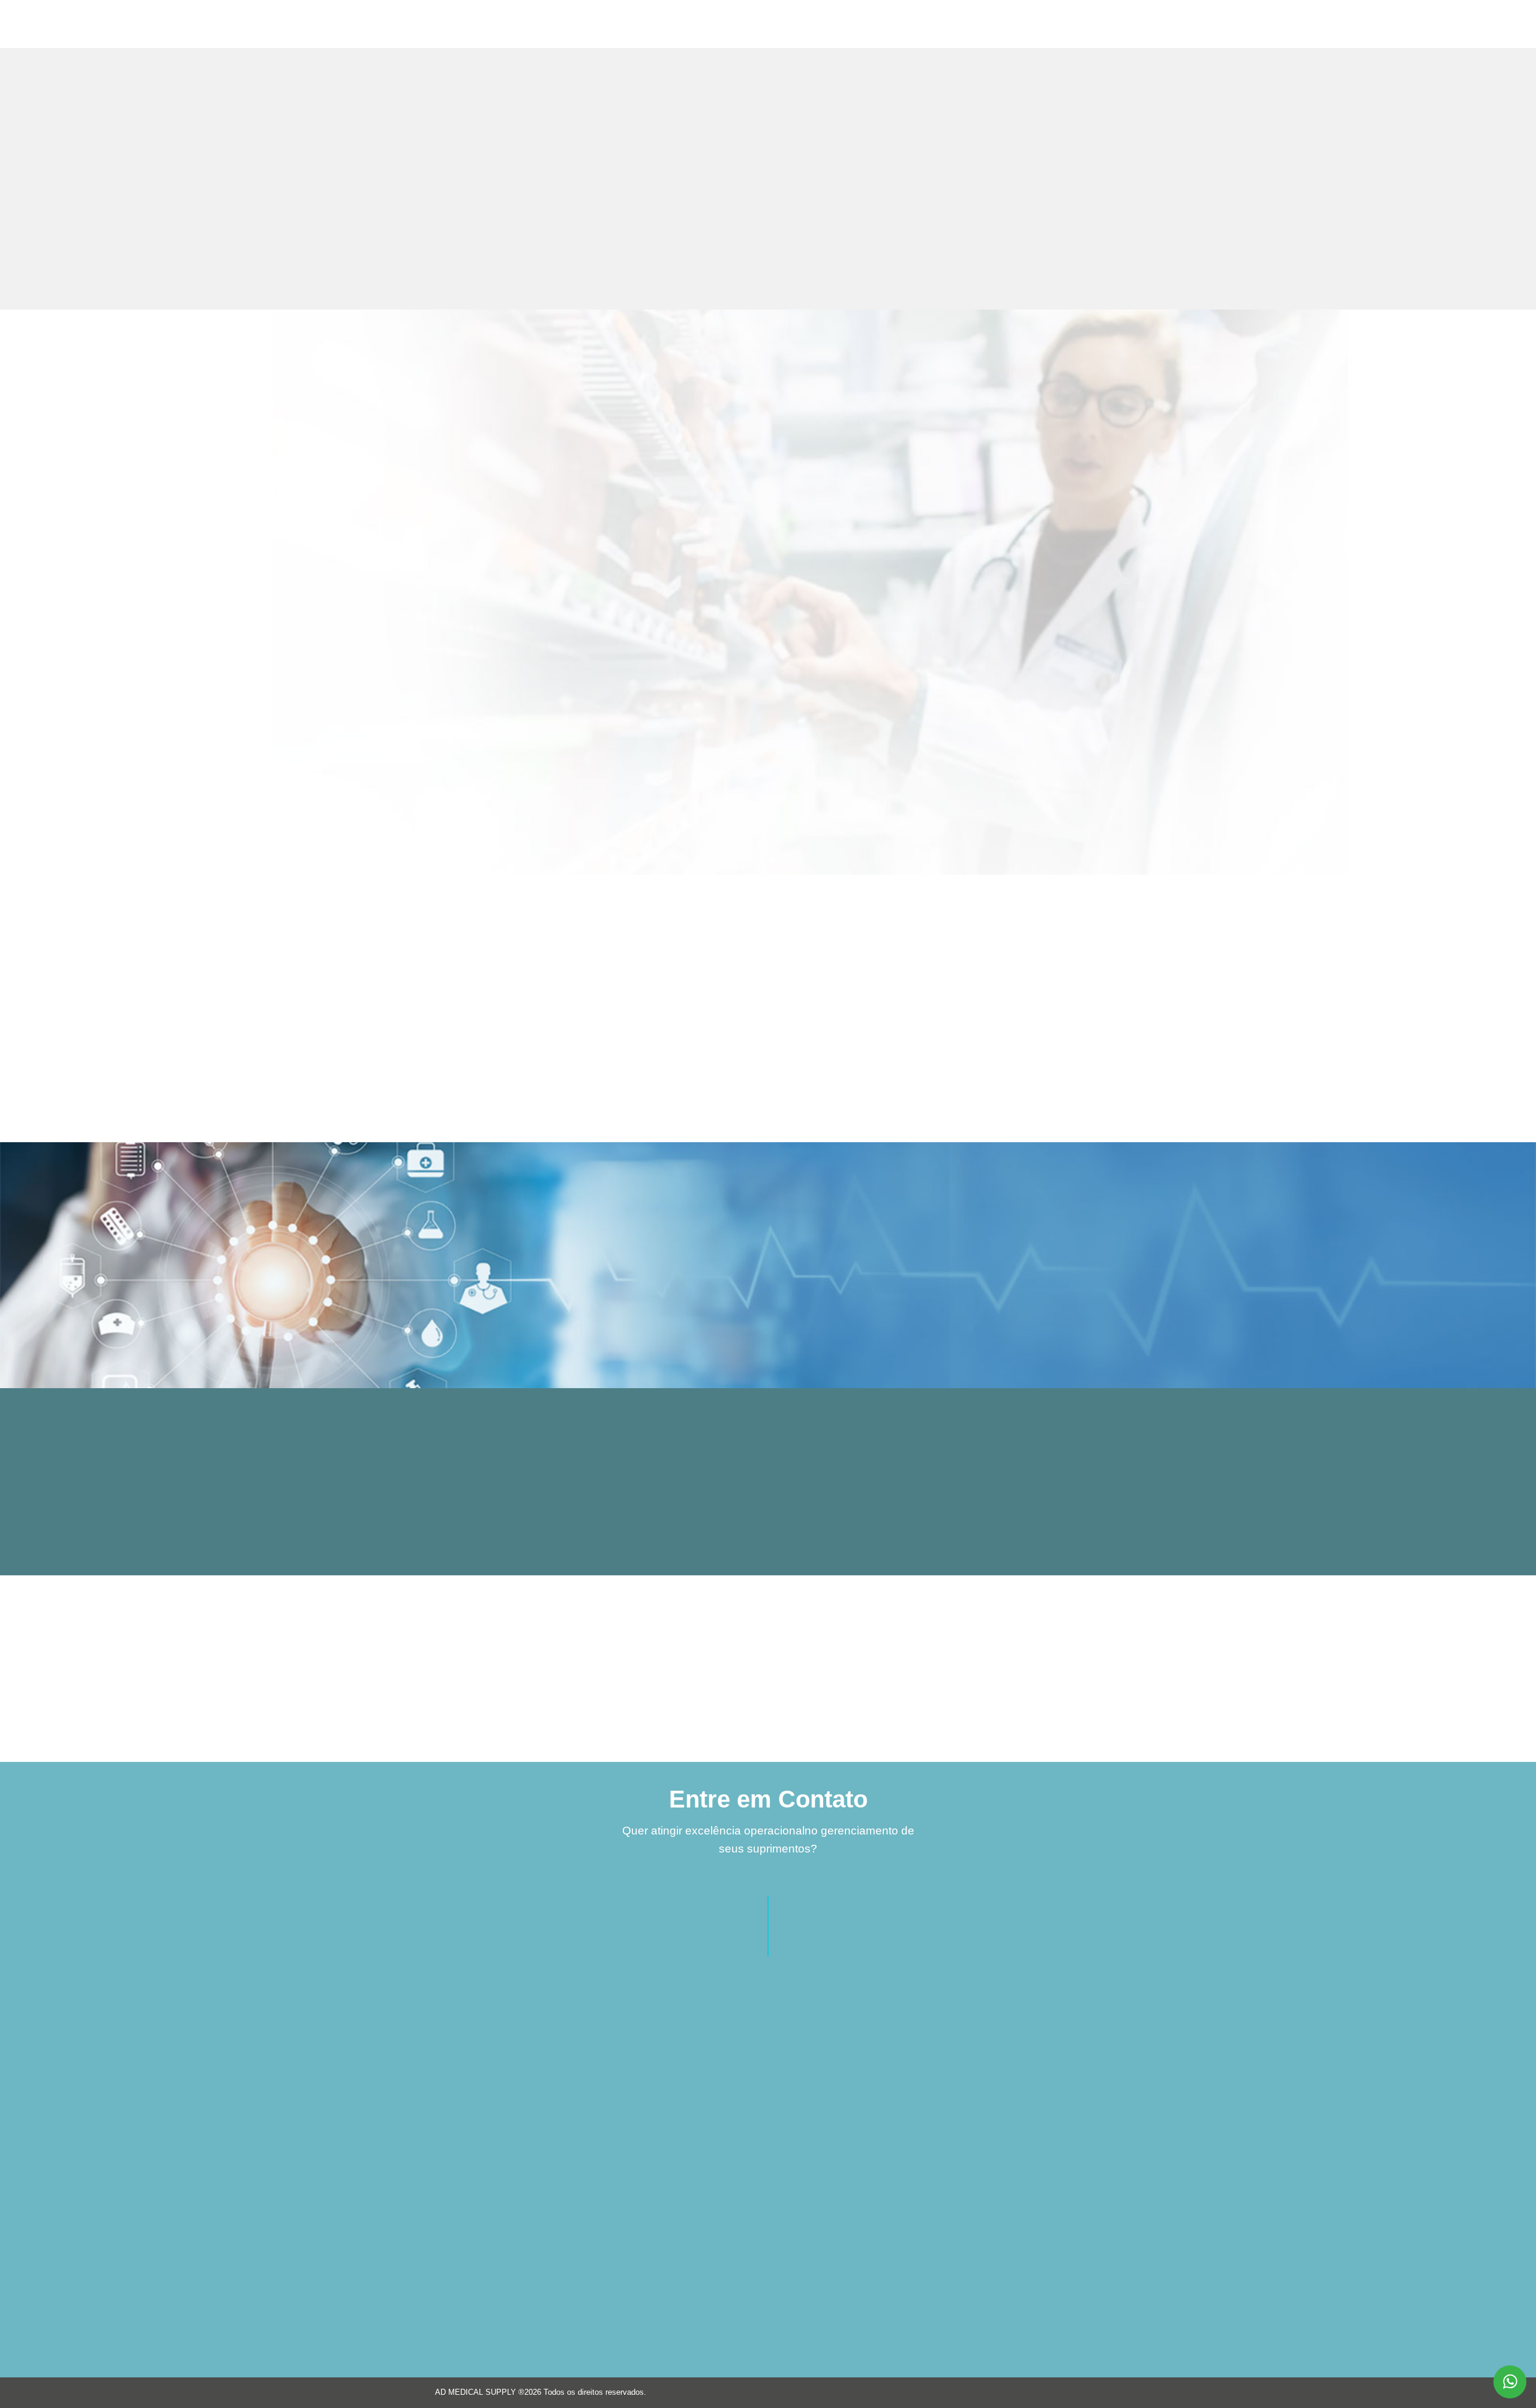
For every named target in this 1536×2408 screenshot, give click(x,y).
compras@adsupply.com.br (882, 2123)
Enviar (612, 2333)
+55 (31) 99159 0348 (870, 2078)
